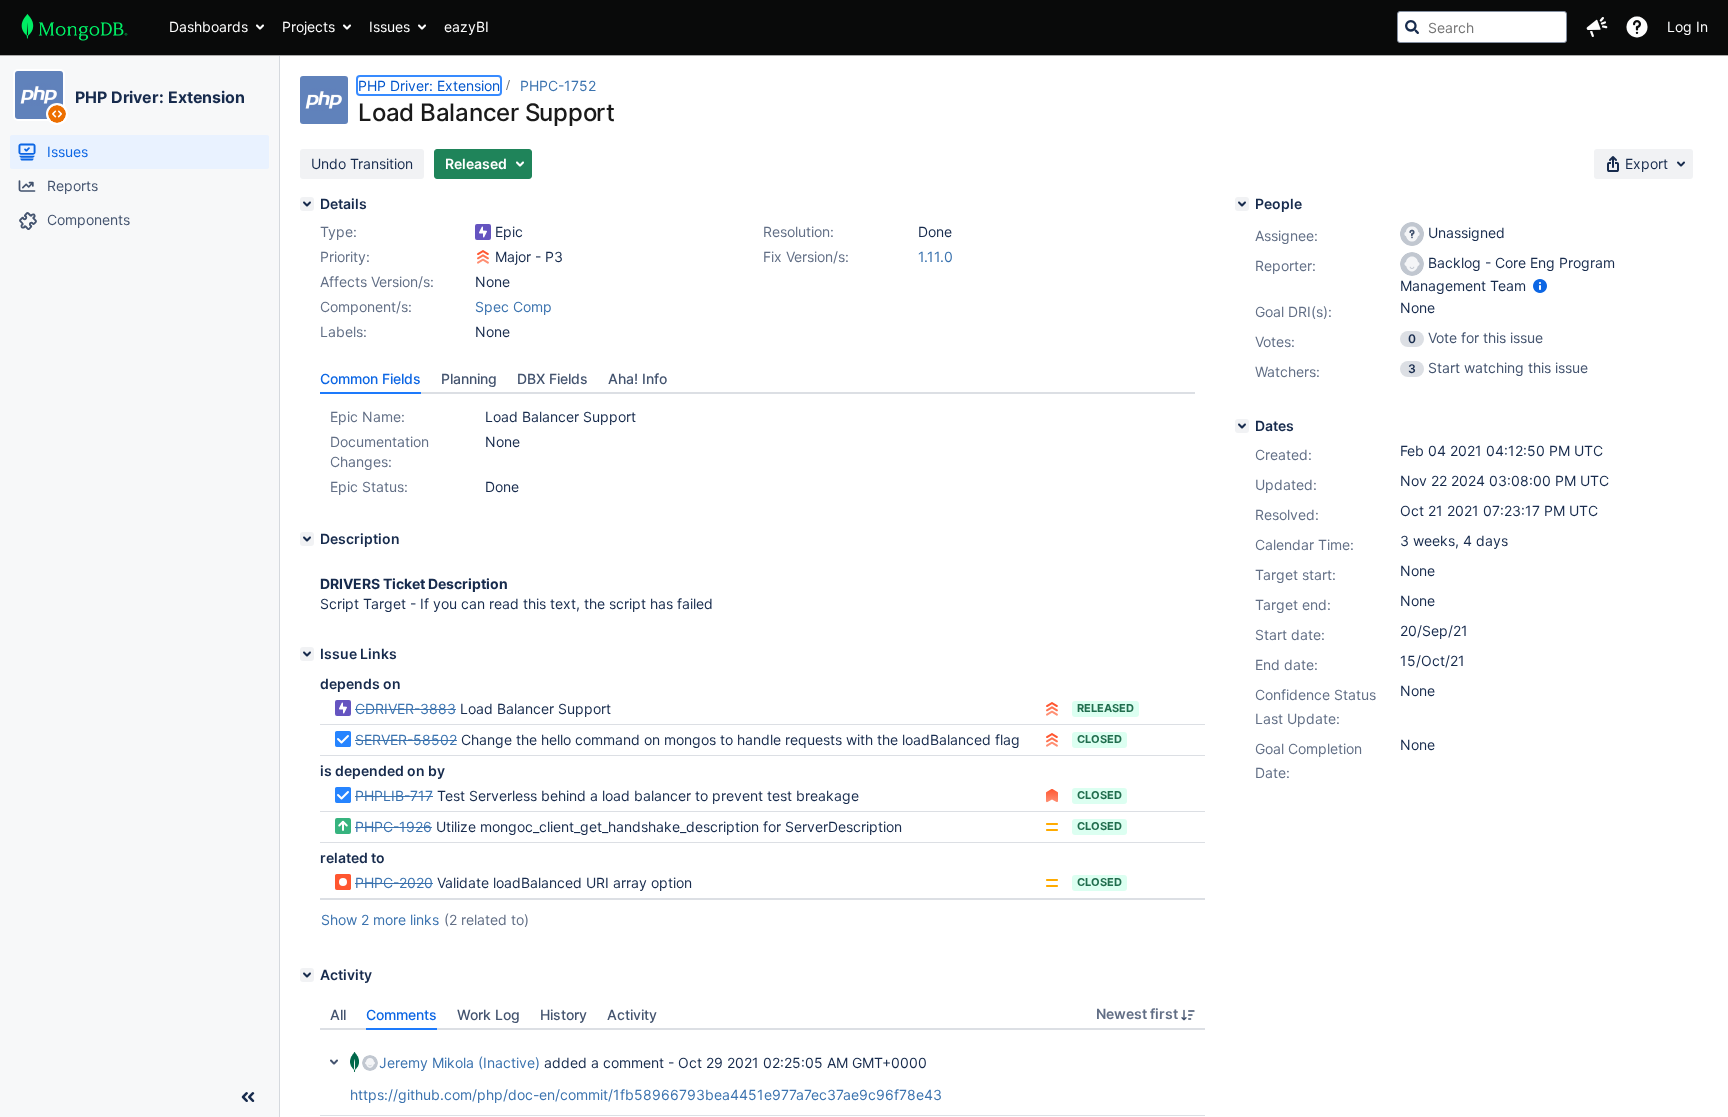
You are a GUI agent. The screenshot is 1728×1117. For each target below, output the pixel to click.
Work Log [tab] (488, 1014)
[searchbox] (1482, 27)
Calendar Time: (1304, 544)
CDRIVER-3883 (405, 708)
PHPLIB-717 (394, 795)
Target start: (1295, 574)
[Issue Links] (307, 654)
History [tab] (563, 1014)
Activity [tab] (632, 1014)
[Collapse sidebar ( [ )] (248, 1097)
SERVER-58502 (406, 739)
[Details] (307, 204)
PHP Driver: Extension (160, 97)
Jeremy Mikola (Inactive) (459, 1062)
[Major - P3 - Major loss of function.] (483, 257)
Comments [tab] (401, 1014)
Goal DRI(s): (1293, 311)
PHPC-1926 (393, 826)
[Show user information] (1540, 285)
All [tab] (338, 1014)
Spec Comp (513, 306)
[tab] (370, 379)
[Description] (307, 539)
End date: (1286, 664)
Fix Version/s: (806, 256)
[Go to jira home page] (74, 27)
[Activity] (307, 975)
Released (1105, 708)
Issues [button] (389, 26)
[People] (1242, 204)
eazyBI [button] (466, 26)
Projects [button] (308, 26)
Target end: (1293, 604)
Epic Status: (369, 486)
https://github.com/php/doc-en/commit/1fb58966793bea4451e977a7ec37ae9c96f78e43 (646, 1094)
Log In (1687, 26)
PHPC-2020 (394, 882)
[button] (1597, 27)
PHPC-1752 (558, 85)
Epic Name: (367, 416)
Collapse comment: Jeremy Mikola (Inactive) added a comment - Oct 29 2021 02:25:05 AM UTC (334, 1062)
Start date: (1290, 634)
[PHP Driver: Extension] (39, 95)
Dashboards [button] (208, 26)
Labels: (343, 331)
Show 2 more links (380, 919)
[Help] (1637, 27)
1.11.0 (935, 256)
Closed (1099, 739)
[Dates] (1242, 426)
